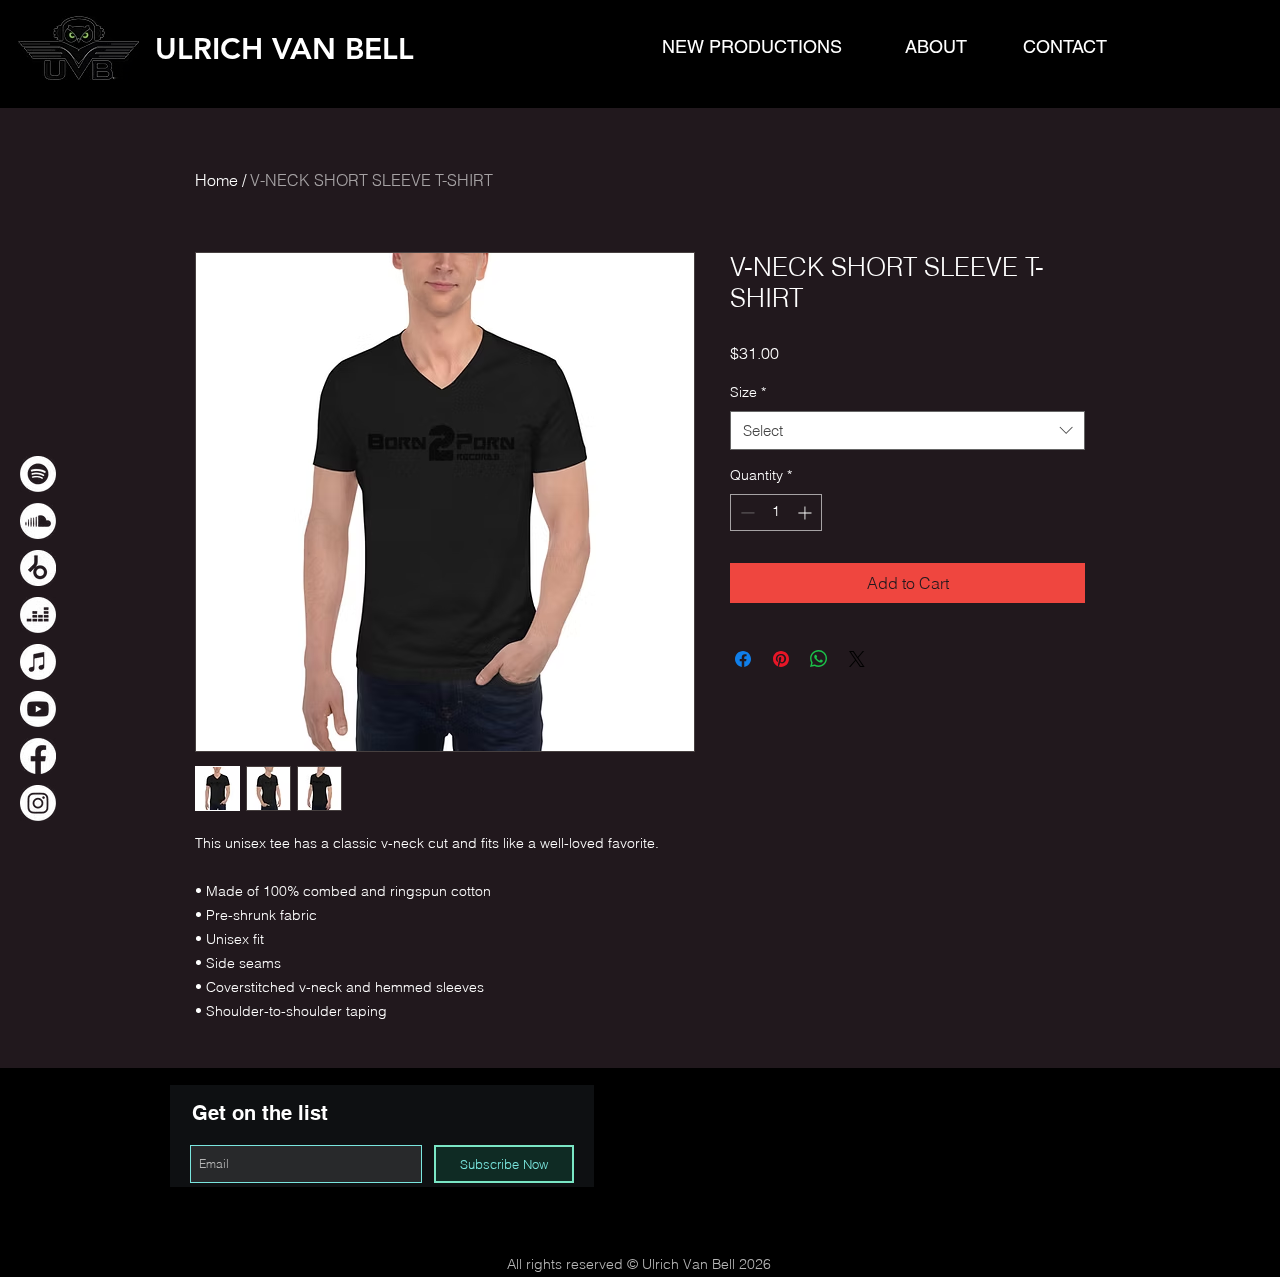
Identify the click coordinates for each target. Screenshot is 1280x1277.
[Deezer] (38, 615)
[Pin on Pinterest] (781, 659)
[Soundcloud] (38, 521)
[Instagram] (38, 803)
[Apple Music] (38, 662)
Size (748, 392)
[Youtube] (38, 709)
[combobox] (907, 430)
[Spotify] (38, 474)
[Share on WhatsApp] (819, 659)
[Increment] (806, 512)
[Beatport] (38, 568)
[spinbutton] (776, 512)
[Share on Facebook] (743, 659)
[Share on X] (857, 659)
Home (216, 180)
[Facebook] (38, 756)
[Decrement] (745, 512)
